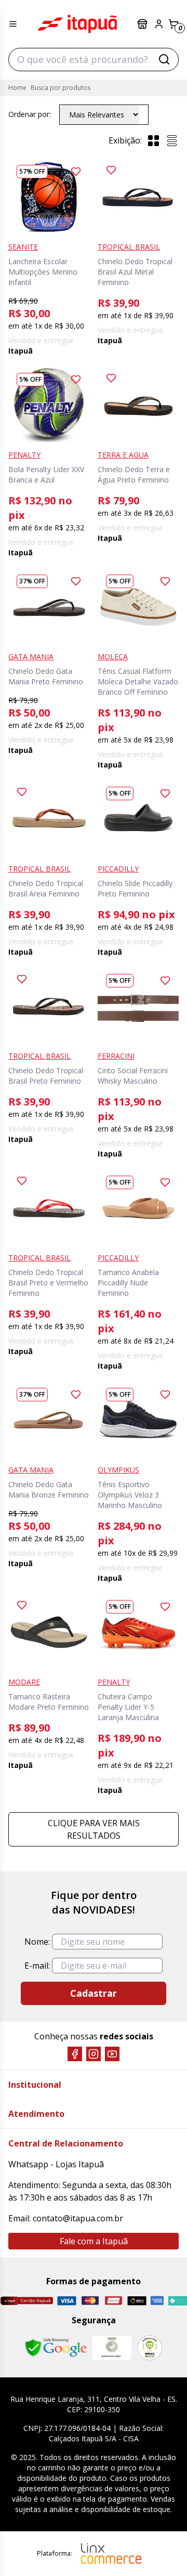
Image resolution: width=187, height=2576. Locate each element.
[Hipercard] (113, 2300)
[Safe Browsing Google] (56, 2348)
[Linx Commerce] (111, 2554)
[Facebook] (75, 2054)
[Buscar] (164, 59)
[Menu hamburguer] (13, 24)
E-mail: (37, 1966)
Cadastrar (94, 1993)
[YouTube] (112, 2054)
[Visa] (67, 2301)
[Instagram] (94, 2054)
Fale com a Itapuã (94, 2241)
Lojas (143, 24)
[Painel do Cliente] (159, 24)
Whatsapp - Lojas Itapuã (56, 2164)
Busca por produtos (61, 88)
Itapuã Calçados (77, 24)
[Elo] (137, 2301)
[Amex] (157, 2300)
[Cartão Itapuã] (26, 2301)
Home (17, 88)
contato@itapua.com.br (78, 2218)
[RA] (150, 2347)
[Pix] (177, 2301)
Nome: (37, 1942)
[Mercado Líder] (112, 2348)
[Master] (90, 2300)
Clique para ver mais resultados (94, 1829)
